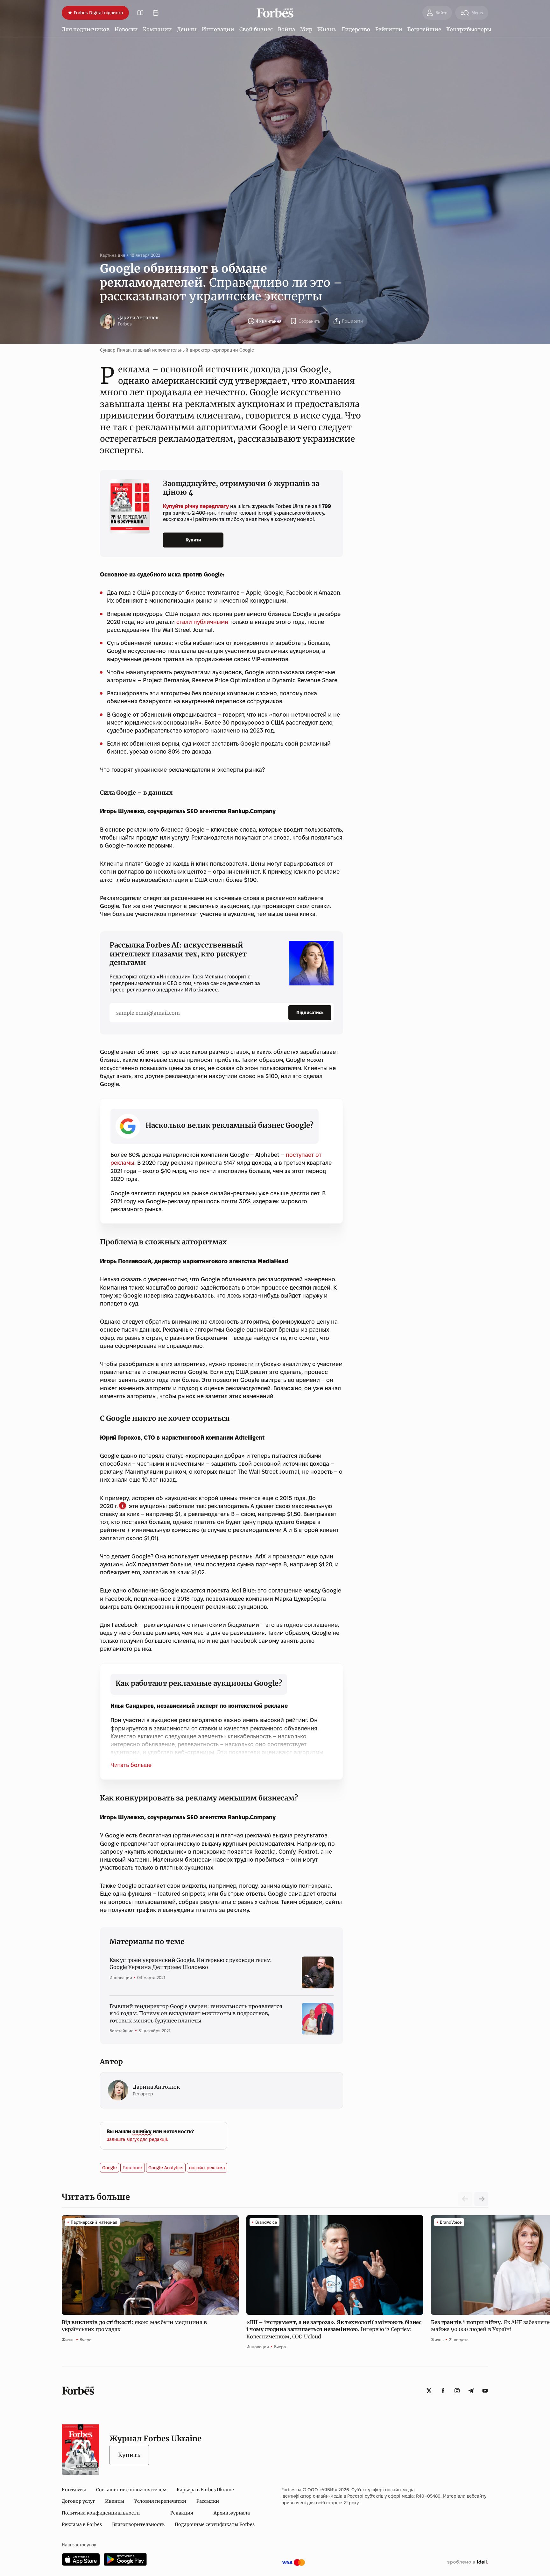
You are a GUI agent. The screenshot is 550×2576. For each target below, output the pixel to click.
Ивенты (115, 2501)
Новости (126, 29)
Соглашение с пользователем (131, 2490)
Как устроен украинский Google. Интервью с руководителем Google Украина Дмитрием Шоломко (190, 1964)
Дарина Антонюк (138, 318)
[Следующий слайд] (481, 2199)
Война (286, 29)
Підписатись (310, 1013)
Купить (129, 2455)
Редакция (182, 2513)
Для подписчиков (86, 29)
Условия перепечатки (160, 2501)
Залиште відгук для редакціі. (137, 2139)
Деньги (187, 29)
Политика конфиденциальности (101, 2513)
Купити (193, 540)
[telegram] (471, 2391)
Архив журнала (232, 2513)
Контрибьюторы (469, 29)
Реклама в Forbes (82, 2524)
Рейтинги (389, 29)
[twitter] (429, 2391)
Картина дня (113, 255)
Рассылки (208, 2501)
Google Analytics (166, 2168)
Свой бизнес (256, 29)
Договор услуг (78, 2501)
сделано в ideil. (468, 2562)
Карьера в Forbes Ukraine (205, 2490)
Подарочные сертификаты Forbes (215, 2524)
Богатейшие (424, 29)
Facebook (133, 2168)
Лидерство (356, 29)
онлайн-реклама (207, 2168)
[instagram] (457, 2391)
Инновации (218, 29)
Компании (157, 29)
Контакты (74, 2490)
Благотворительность (138, 2524)
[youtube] (485, 2391)
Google (109, 2168)
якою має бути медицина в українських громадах (134, 2326)
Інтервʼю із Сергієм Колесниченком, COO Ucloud (334, 2329)
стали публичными (202, 622)
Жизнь (327, 29)
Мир (306, 29)
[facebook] (443, 2391)
